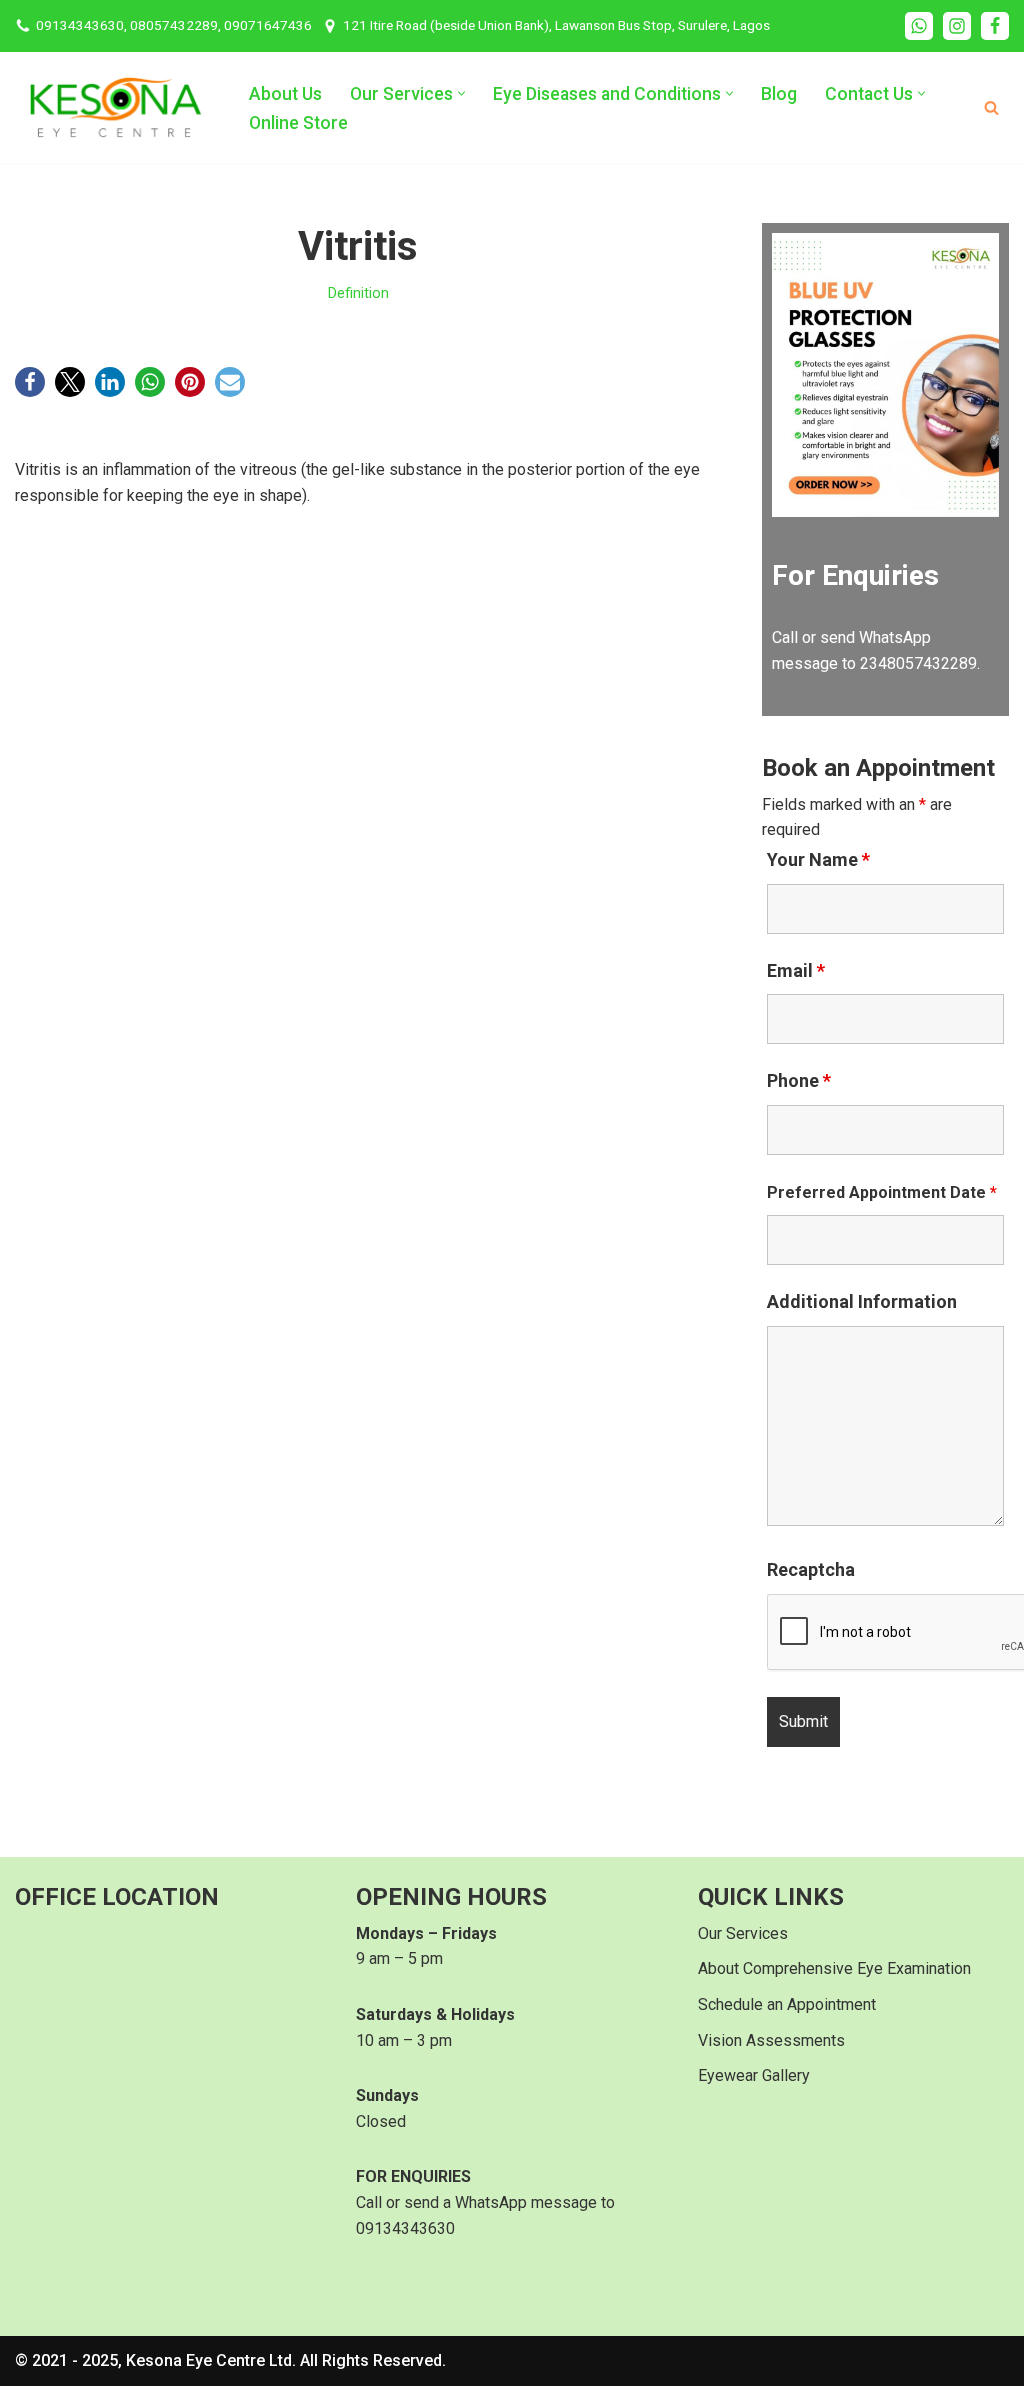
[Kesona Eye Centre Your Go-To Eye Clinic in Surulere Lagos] (115, 107)
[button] (461, 93)
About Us (285, 94)
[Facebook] (995, 26)
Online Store (298, 123)
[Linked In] (110, 382)
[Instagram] (957, 26)
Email (796, 971)
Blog (779, 94)
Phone (799, 1081)
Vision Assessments (771, 2040)
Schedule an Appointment (787, 2004)
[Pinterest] (190, 382)
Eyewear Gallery (754, 2075)
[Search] (991, 107)
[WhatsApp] (919, 26)
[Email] (230, 382)
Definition (358, 293)
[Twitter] (70, 382)
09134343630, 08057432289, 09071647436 (174, 25)
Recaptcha (811, 1570)
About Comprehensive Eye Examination (834, 1968)
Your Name (818, 860)
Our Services (743, 1933)
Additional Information (862, 1302)
